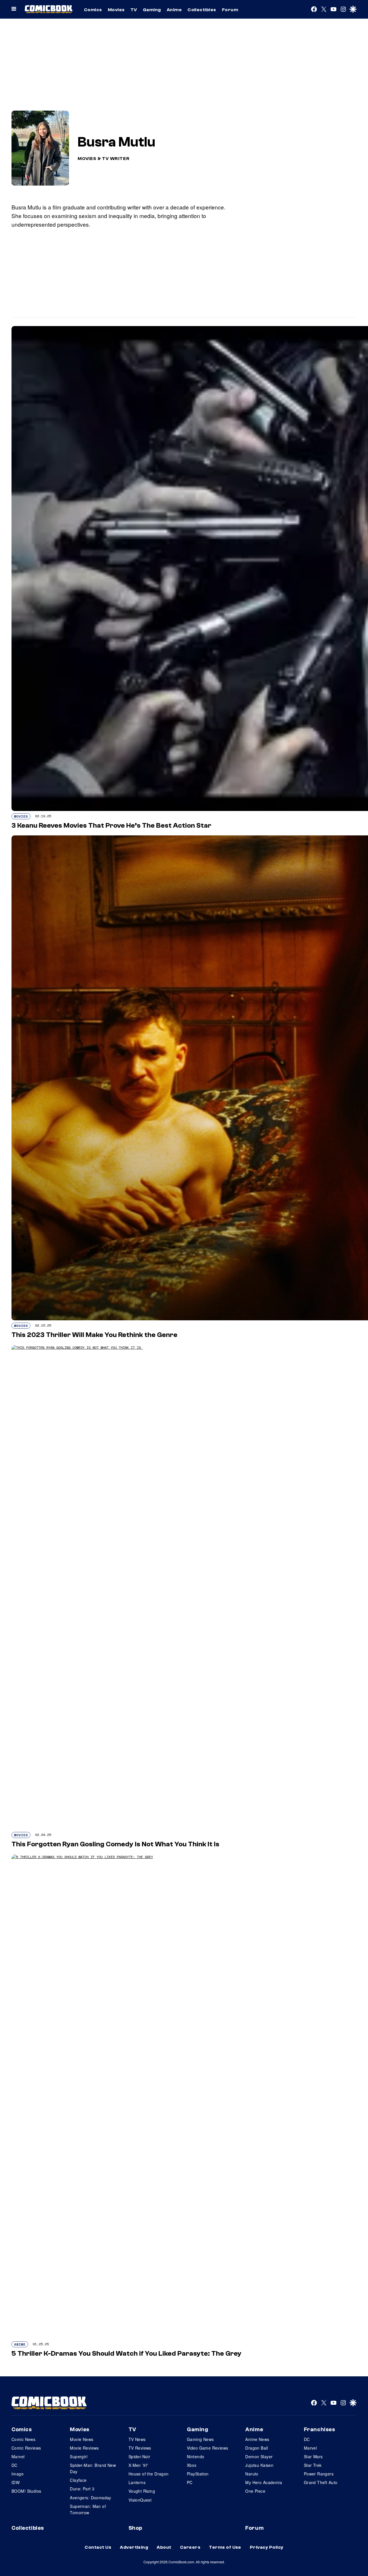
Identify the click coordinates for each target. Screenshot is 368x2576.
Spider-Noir (139, 2456)
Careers (190, 2547)
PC (190, 2482)
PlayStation (198, 2474)
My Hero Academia (264, 2482)
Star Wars (313, 2456)
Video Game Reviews (208, 2448)
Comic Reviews (26, 2448)
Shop (135, 2528)
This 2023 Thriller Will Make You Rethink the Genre (95, 1335)
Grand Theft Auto (321, 2482)
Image (18, 2474)
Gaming (152, 10)
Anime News (257, 2439)
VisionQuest (140, 2500)
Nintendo (195, 2456)
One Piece (255, 2491)
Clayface (78, 2480)
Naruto (252, 2474)
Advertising (134, 2547)
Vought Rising (142, 2491)
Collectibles (202, 10)
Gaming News (200, 2439)
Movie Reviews (84, 2448)
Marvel (18, 2456)
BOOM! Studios (26, 2491)
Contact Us (98, 2547)
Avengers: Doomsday (91, 2498)
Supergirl (79, 2456)
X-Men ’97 (138, 2465)
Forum (230, 10)
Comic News (23, 2439)
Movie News (82, 2439)
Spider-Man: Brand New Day (93, 2468)
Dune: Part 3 (82, 2489)
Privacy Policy (267, 2547)
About (164, 2547)
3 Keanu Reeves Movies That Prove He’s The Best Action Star (112, 825)
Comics (93, 10)
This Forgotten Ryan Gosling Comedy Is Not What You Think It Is (116, 1844)
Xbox (192, 2465)
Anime (174, 10)
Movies (116, 10)
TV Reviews (140, 2448)
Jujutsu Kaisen (259, 2465)
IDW (16, 2482)
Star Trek (313, 2465)
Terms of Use (225, 2547)
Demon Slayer (259, 2456)
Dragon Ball (257, 2448)
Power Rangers (319, 2474)
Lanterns (137, 2482)
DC (15, 2465)
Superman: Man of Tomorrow (88, 2509)
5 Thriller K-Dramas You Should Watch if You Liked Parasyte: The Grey (126, 2354)
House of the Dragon (149, 2474)
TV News (137, 2439)
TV (134, 10)
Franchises (320, 2429)
